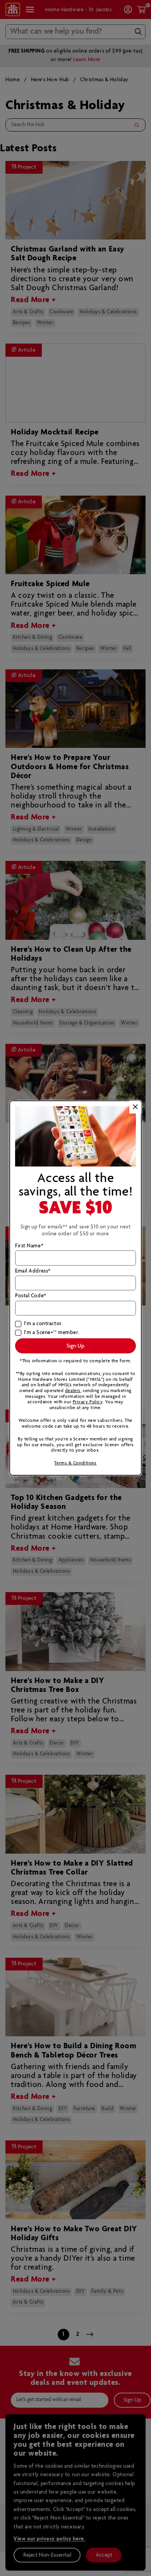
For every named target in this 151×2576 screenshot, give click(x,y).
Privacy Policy (88, 1402)
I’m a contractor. (43, 1324)
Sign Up (75, 1346)
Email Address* (33, 1271)
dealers (73, 1391)
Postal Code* (31, 1296)
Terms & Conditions (75, 1463)
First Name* (29, 1246)
